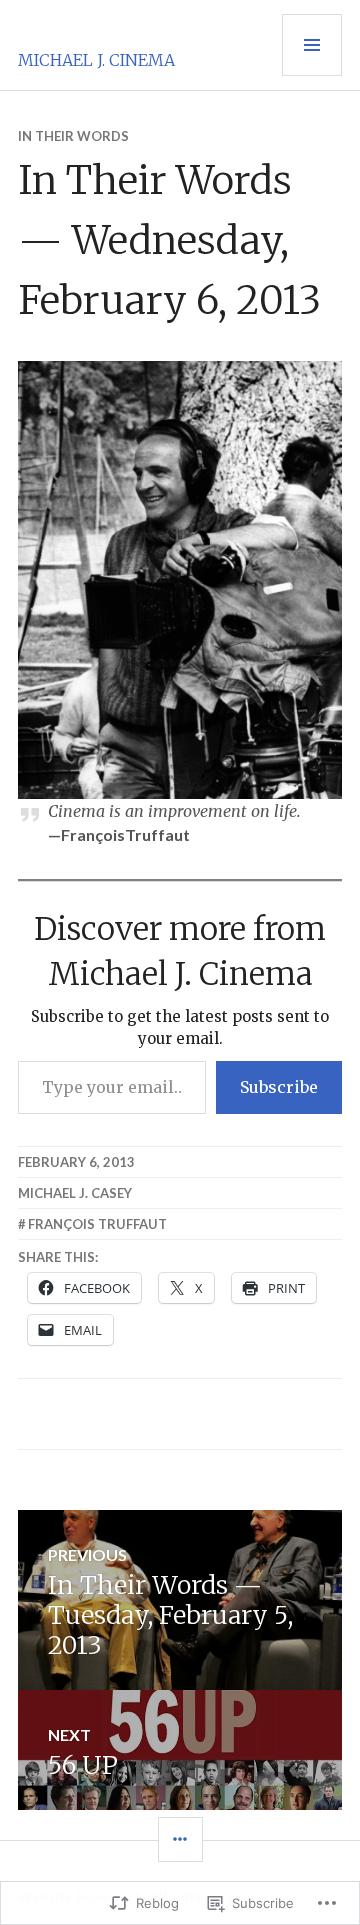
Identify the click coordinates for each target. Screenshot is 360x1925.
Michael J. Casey (75, 1193)
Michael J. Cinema (96, 60)
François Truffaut (97, 1224)
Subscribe (279, 1087)
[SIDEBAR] (180, 1839)
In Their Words (73, 136)
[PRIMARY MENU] (312, 45)
